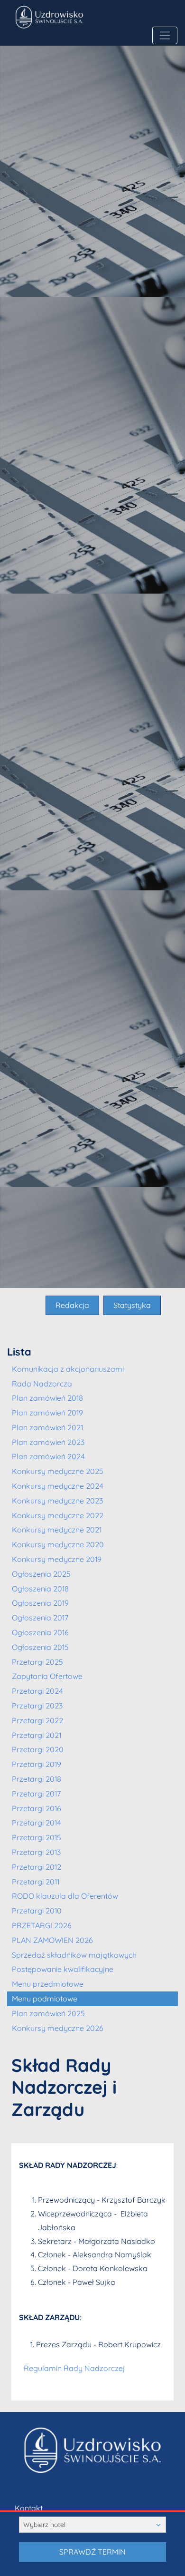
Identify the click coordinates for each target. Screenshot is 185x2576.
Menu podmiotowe (45, 1999)
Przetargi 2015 (37, 1837)
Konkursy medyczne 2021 (57, 1530)
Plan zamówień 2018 (47, 1398)
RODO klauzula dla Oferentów (65, 1896)
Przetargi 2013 (36, 1852)
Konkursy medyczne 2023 (57, 1501)
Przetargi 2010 (37, 1911)
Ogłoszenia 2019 (40, 1603)
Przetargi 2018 (37, 1779)
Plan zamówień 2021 (47, 1427)
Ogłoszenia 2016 (40, 1632)
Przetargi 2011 (36, 1882)
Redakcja (72, 1305)
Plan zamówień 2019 (47, 1413)
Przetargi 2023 (37, 1706)
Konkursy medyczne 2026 (58, 2028)
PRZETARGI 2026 (42, 1925)
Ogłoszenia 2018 (40, 1589)
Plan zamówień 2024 (48, 1456)
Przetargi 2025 (37, 1662)
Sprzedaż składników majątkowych (74, 1955)
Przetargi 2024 (37, 1691)
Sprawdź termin (92, 2552)
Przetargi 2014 (37, 1823)
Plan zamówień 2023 (48, 1442)
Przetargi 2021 (37, 1735)
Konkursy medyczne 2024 (58, 1486)
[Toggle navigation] (165, 35)
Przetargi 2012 (37, 1867)
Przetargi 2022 (37, 1720)
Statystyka (132, 1305)
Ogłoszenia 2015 (40, 1647)
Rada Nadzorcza (42, 1384)
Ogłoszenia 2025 (41, 1574)
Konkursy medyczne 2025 (58, 1471)
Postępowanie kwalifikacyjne (63, 1969)
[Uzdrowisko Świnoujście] (78, 17)
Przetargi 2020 (38, 1749)
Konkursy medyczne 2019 (57, 1559)
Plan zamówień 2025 (48, 2013)
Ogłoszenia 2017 (40, 1618)
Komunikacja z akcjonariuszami (68, 1369)
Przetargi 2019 (37, 1764)
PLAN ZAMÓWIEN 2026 (52, 1940)
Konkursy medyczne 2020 (58, 1544)
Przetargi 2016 (37, 1808)
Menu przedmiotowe (48, 1984)
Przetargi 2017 (36, 1794)
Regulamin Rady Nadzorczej (74, 2368)
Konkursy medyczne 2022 (58, 1515)
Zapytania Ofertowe (47, 1676)
